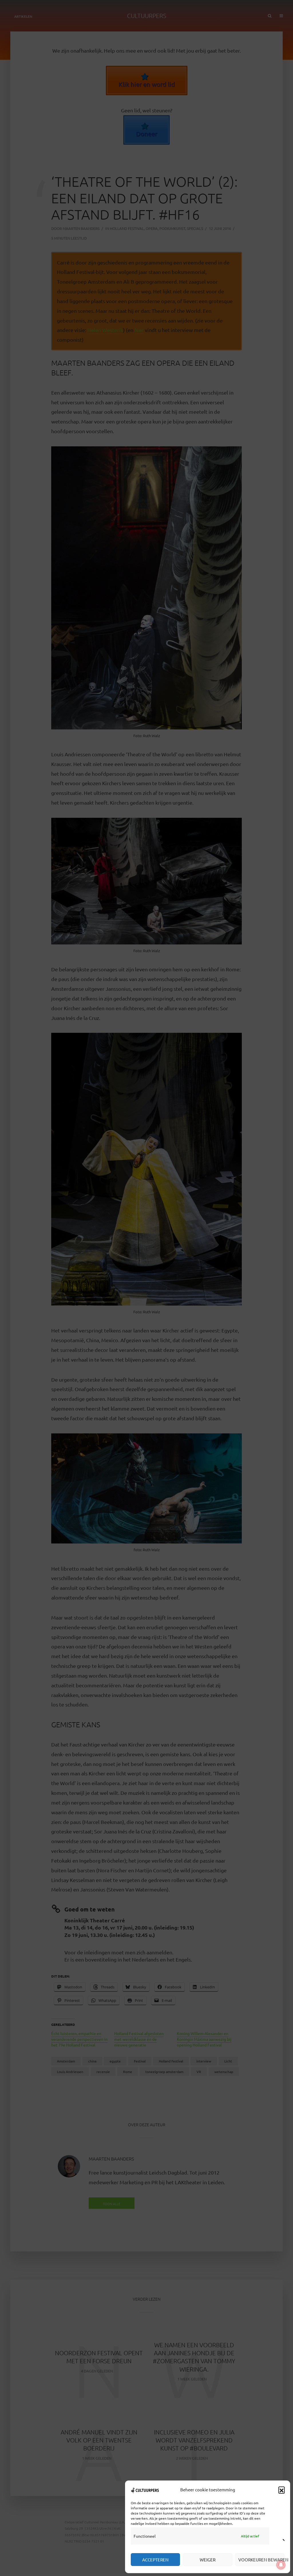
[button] (282, 2490)
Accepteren (155, 2560)
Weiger (208, 2560)
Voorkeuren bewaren (261, 2560)
